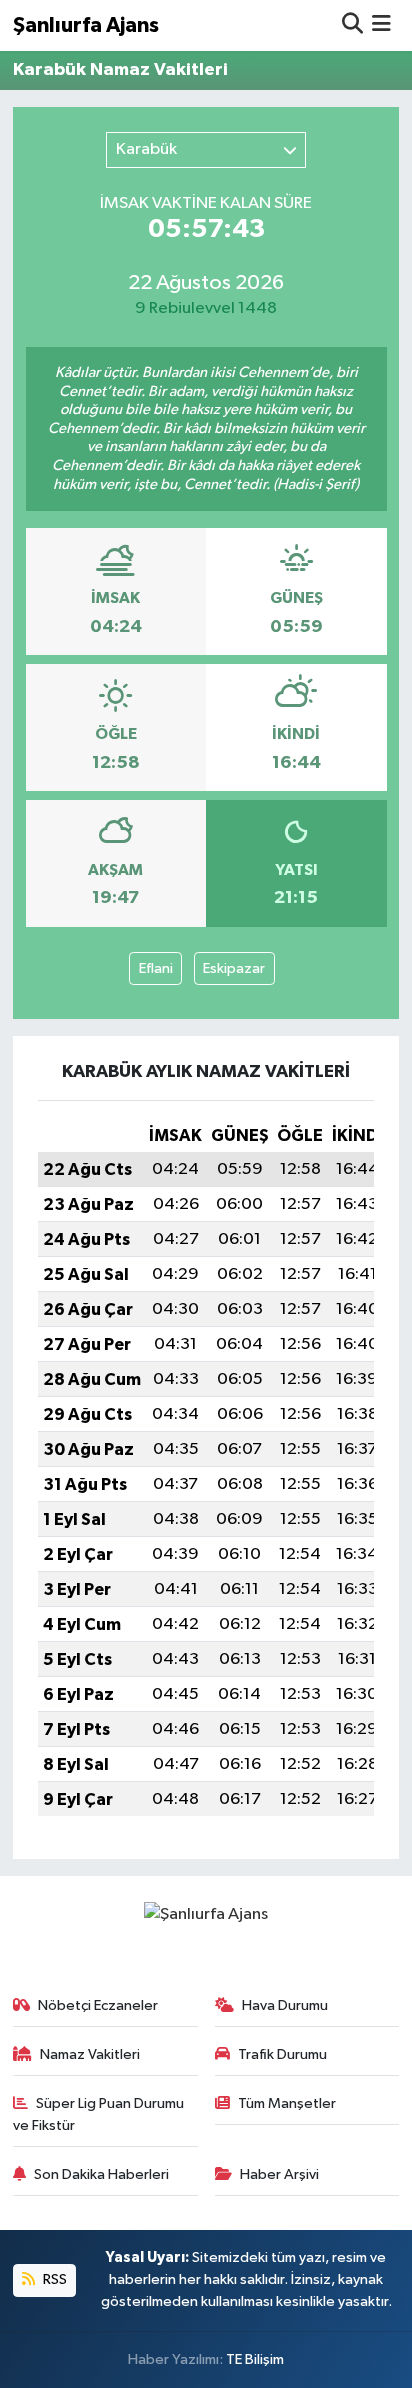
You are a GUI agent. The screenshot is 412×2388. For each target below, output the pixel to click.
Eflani (156, 968)
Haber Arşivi (279, 2174)
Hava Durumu (285, 2005)
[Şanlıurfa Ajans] (206, 1913)
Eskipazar (234, 968)
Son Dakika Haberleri (101, 2174)
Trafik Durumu (282, 2054)
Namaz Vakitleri (90, 2054)
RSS (53, 2279)
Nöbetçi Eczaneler (98, 2005)
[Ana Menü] (381, 25)
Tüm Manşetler (287, 2103)
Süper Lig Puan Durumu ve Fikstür (99, 2114)
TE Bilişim (255, 2359)
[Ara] (352, 25)
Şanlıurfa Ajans (86, 25)
